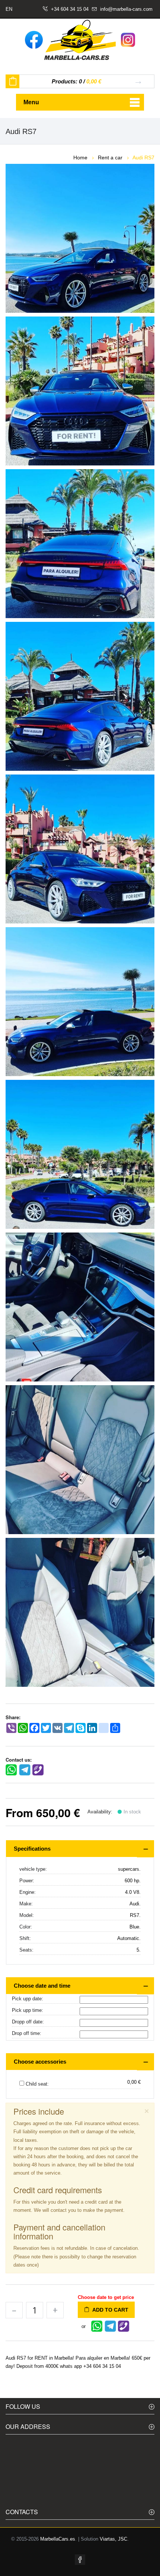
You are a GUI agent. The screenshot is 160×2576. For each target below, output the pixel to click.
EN (9, 9)
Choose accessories (40, 2062)
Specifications (32, 1849)
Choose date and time (42, 1986)
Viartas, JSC (113, 2539)
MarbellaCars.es (58, 2539)
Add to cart (109, 2310)
